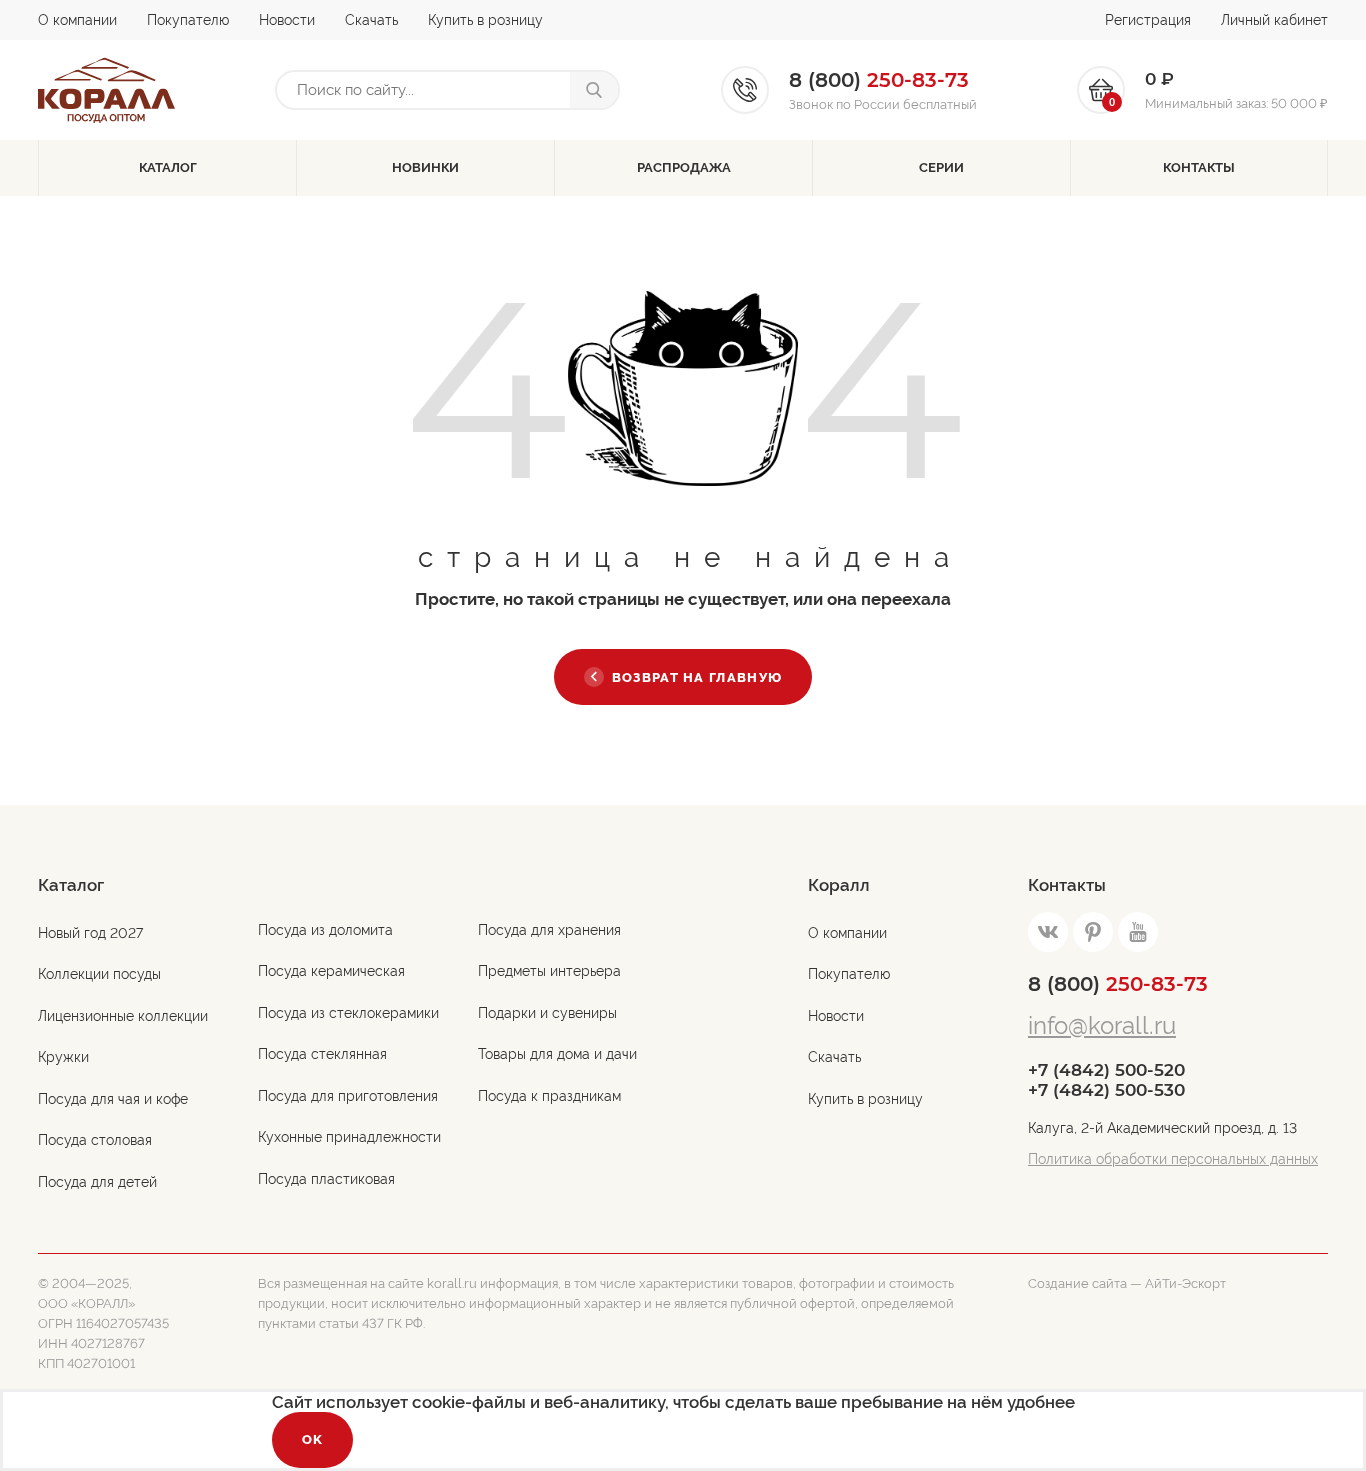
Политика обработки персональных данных (1173, 1159)
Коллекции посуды (99, 974)
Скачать (371, 20)
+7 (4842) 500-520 (1106, 1070)
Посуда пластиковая (326, 1179)
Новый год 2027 (90, 933)
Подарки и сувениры (547, 1013)
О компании (77, 20)
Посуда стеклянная (322, 1054)
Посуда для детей (97, 1182)
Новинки (425, 167)
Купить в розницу (485, 20)
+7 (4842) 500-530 (1106, 1090)
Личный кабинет (1274, 20)
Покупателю (188, 20)
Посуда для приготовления (348, 1096)
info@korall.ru (1102, 1025)
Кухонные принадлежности (349, 1137)
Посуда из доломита (325, 930)
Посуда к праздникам (549, 1096)
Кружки (63, 1057)
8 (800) (1118, 984)
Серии (941, 167)
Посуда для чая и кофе (113, 1099)
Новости (287, 20)
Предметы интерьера (549, 971)
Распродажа (684, 167)
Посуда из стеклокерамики (348, 1013)
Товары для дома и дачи (557, 1054)
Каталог (168, 167)
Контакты (1199, 167)
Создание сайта (1077, 1283)
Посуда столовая (95, 1140)
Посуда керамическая (331, 971)
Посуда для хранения (549, 930)
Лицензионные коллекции (123, 1016)
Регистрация (1148, 20)
